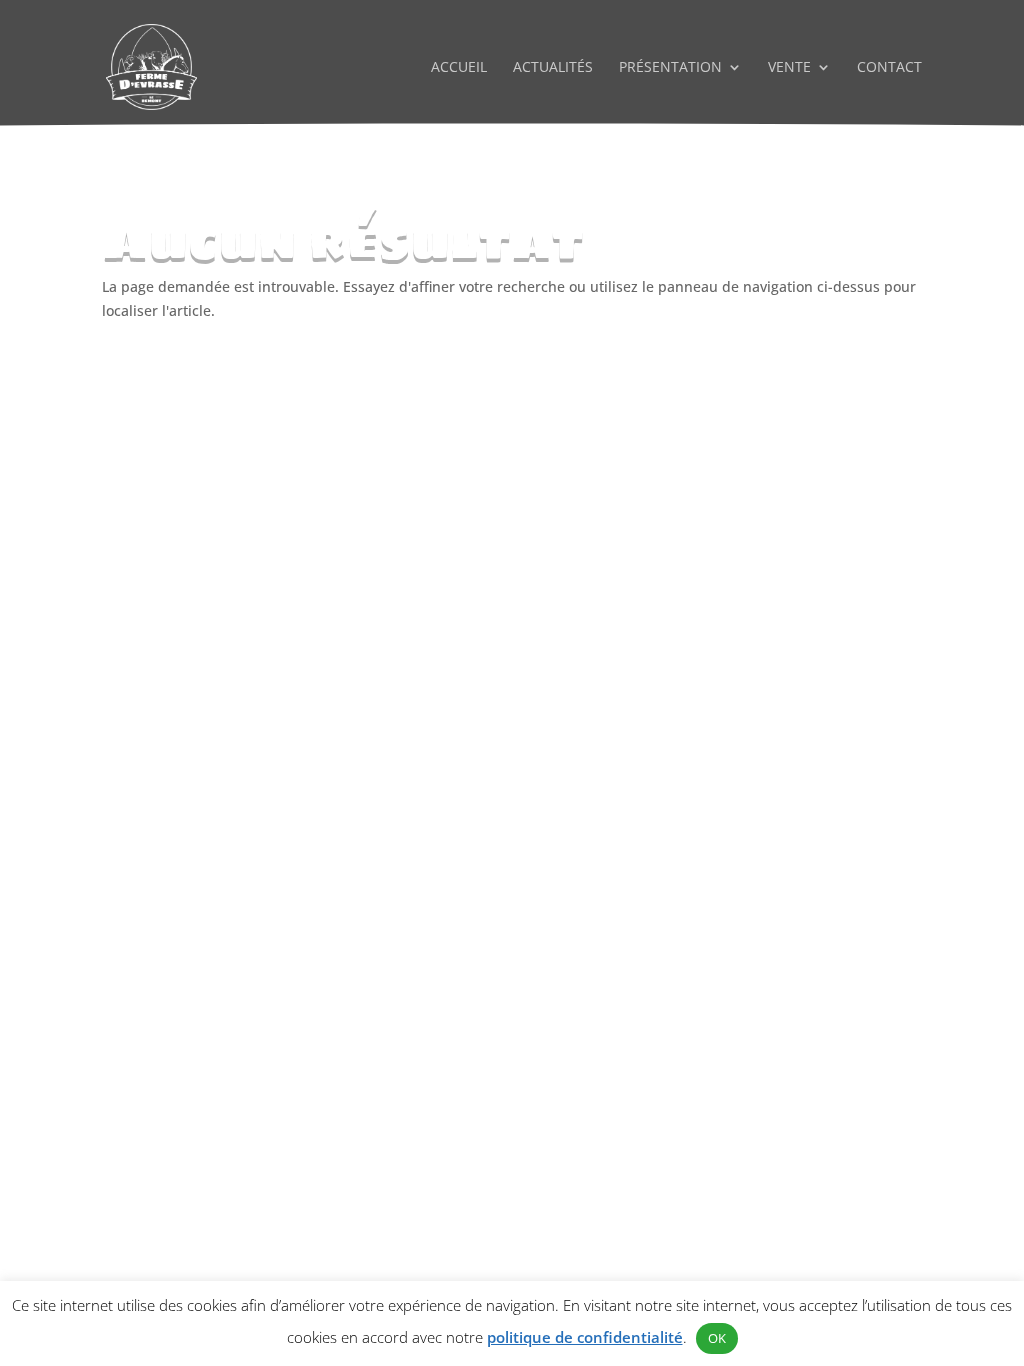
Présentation (670, 68)
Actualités (553, 68)
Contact (889, 68)
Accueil (459, 68)
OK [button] (717, 1338)
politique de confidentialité (585, 1337)
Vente (789, 68)
